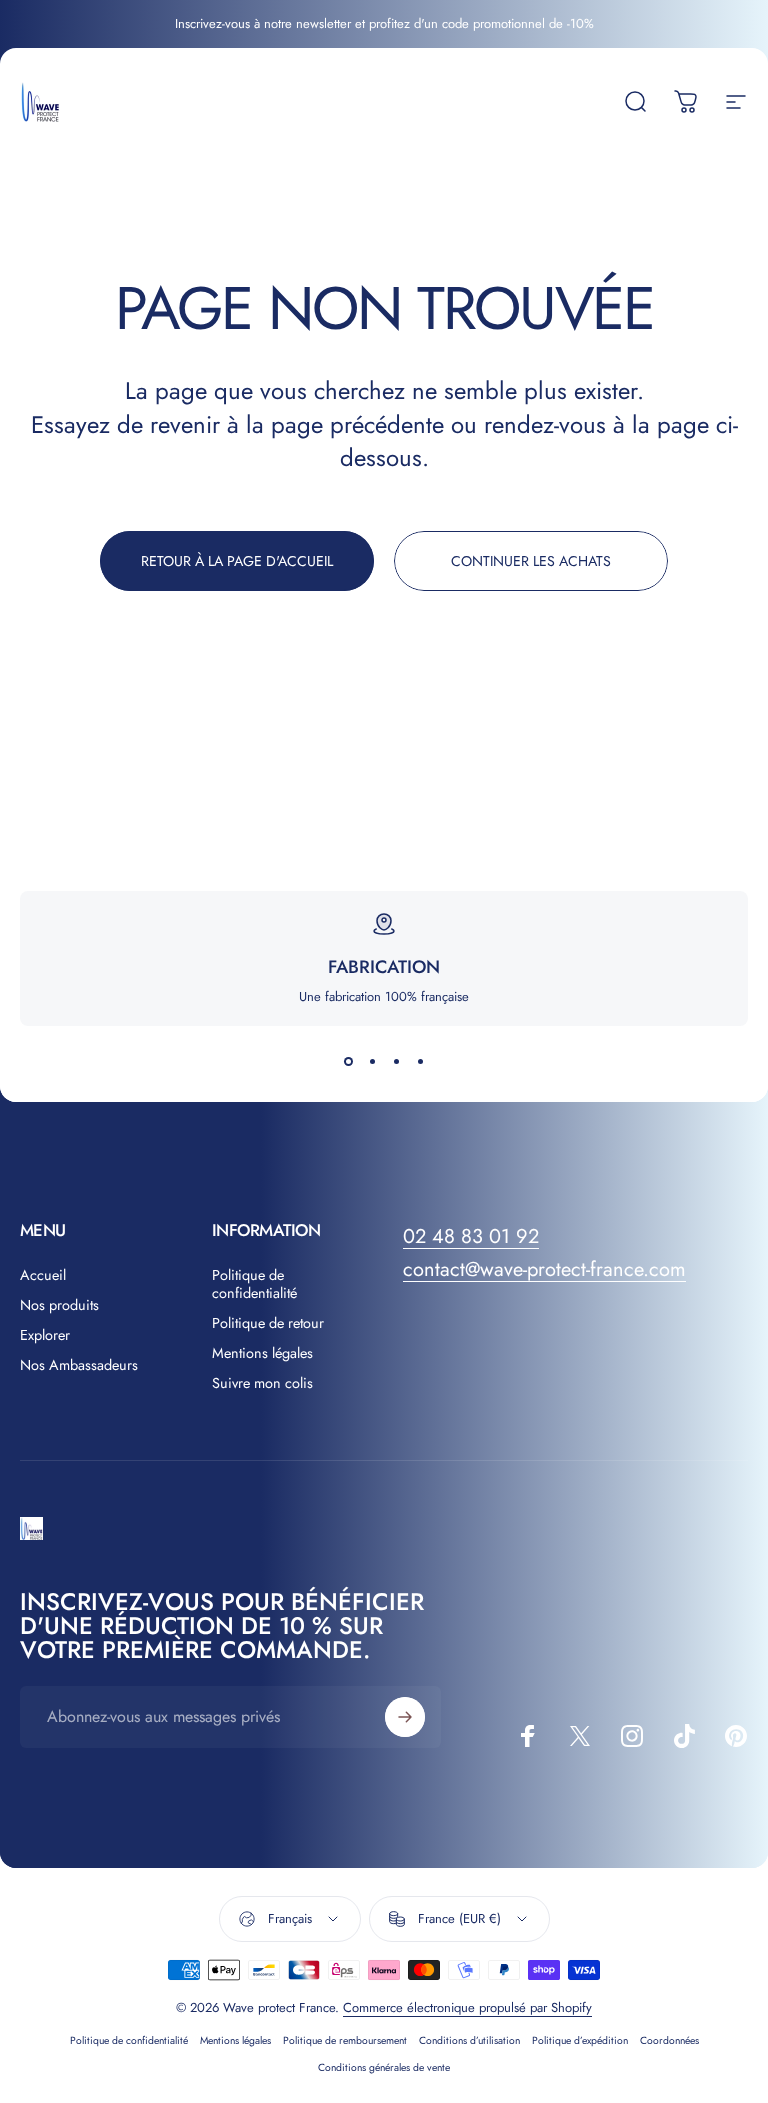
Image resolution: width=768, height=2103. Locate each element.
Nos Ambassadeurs (79, 1365)
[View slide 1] (348, 1062)
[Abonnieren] (405, 1717)
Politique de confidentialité (254, 1284)
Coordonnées (669, 2040)
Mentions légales (262, 1353)
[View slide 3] (396, 1062)
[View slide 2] (372, 1062)
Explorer (45, 1335)
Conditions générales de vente (384, 2067)
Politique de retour (268, 1323)
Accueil (43, 1275)
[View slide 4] (420, 1062)
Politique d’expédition (580, 2040)
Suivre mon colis (262, 1383)
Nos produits (59, 1305)
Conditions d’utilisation (469, 2040)
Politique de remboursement (345, 2040)
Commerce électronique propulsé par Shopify (467, 2007)
